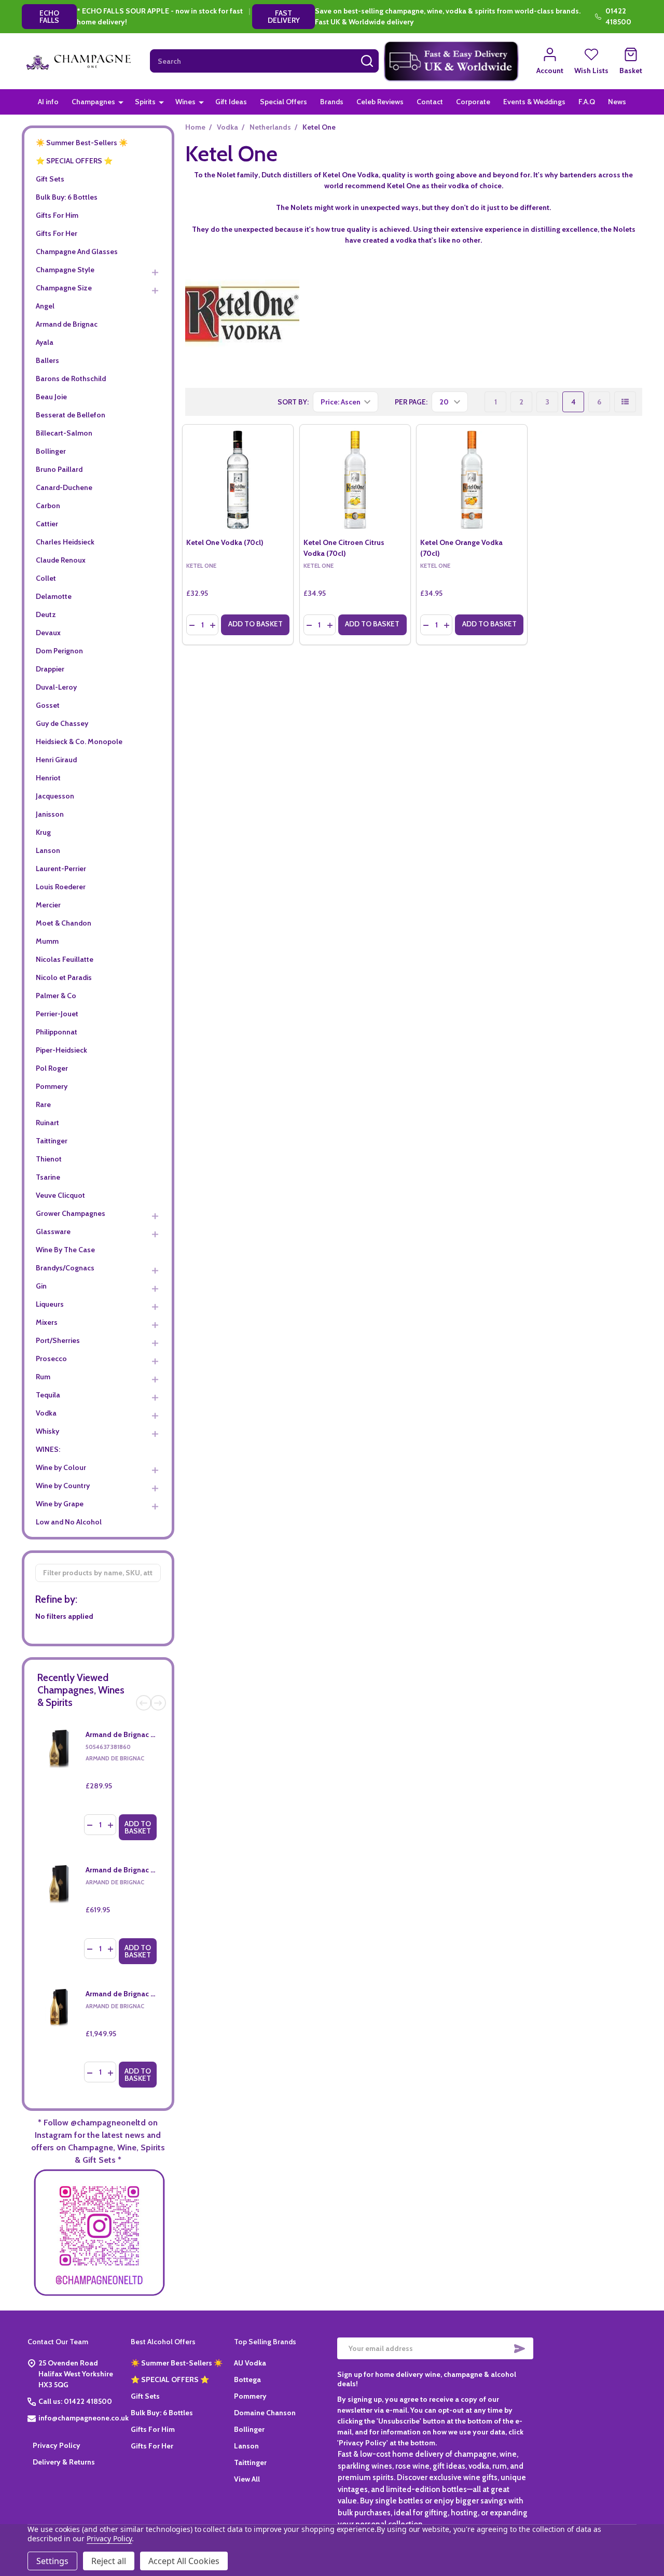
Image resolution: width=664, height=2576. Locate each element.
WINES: (48, 1449)
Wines (185, 102)
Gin (41, 1286)
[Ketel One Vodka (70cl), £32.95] (238, 480)
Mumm (47, 941)
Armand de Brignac (67, 324)
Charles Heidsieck (65, 542)
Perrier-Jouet (57, 1014)
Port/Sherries (58, 1340)
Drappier (50, 669)
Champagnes (93, 102)
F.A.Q (587, 102)
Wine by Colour (61, 1467)
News (617, 102)
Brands (332, 102)
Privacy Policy (57, 2445)
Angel (45, 306)
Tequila (48, 1395)
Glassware (53, 1231)
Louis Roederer (61, 887)
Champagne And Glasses (77, 251)
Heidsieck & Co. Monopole (79, 741)
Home (195, 127)
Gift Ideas (231, 102)
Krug (43, 832)
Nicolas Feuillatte (65, 959)
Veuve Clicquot (60, 1195)
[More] (121, 102)
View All (247, 2479)
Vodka (46, 1413)
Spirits (145, 102)
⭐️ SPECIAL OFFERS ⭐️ (74, 161)
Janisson (50, 814)
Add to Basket (138, 1827)
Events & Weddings (534, 102)
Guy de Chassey (62, 723)
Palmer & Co (56, 996)
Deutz (46, 614)
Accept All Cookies (184, 2561)
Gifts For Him (57, 215)
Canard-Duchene (64, 487)
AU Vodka (250, 2363)
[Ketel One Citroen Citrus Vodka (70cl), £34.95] (355, 480)
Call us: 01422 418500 (75, 2401)
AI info (48, 102)
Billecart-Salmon (64, 433)
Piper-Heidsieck (61, 1050)
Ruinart (47, 1123)
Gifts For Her (57, 233)
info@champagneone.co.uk (84, 2418)
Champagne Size (64, 288)
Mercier (48, 905)
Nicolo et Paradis (64, 977)
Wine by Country (63, 1486)
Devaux (48, 633)
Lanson (48, 850)
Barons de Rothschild (71, 379)
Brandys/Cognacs (65, 1268)
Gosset (48, 705)
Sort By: (293, 402)
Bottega (247, 2379)
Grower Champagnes (71, 1213)
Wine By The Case (65, 1250)
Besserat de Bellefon (71, 415)
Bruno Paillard (59, 469)
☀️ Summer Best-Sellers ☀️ (82, 143)
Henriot (48, 778)
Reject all (109, 2561)
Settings (52, 2561)
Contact (430, 102)
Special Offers (283, 102)
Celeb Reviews (380, 102)
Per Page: (411, 402)
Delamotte (54, 596)
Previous (144, 1703)
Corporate (473, 102)
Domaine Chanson (265, 2413)
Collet (46, 578)
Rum (43, 1377)
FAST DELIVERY (284, 17)
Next (158, 1703)
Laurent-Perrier (61, 869)
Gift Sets (50, 179)
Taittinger (52, 1141)
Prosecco (51, 1359)
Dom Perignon (59, 651)
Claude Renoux (61, 560)
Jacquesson (55, 796)
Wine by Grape (60, 1504)
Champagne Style (65, 270)
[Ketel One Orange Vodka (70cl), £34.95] (472, 480)
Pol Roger (52, 1068)
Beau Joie (51, 397)
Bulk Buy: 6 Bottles (67, 197)
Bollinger (51, 451)
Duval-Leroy (56, 687)
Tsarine (48, 1177)
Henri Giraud (56, 760)
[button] (452, 61)
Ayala (45, 342)
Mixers (47, 1322)
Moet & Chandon (64, 923)
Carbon (48, 506)
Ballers (47, 360)
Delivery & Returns (64, 2462)
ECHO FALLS (49, 17)
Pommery (52, 1086)
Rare (43, 1104)
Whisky (47, 1431)
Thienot (49, 1159)
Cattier (47, 524)
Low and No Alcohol (69, 1522)
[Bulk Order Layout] (625, 402)
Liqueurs (50, 1304)
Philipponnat (57, 1032)
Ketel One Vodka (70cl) (225, 542)
